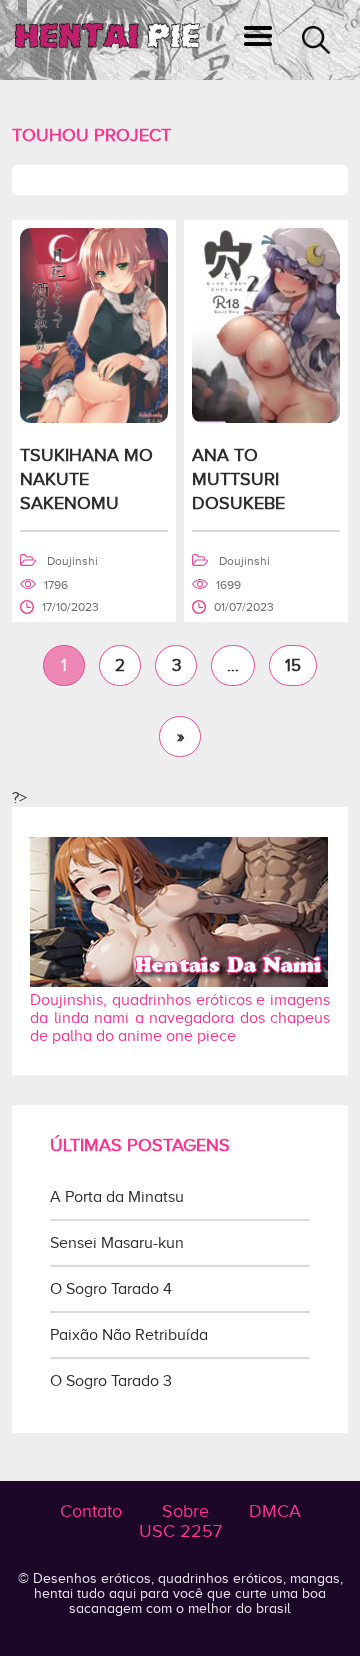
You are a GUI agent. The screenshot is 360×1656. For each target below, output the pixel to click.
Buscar (316, 40)
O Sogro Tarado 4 (111, 1289)
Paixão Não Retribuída (129, 1335)
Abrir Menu (258, 40)
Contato (91, 1511)
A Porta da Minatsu (117, 1197)
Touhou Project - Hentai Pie (107, 40)
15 (293, 665)
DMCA (275, 1511)
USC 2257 (180, 1531)
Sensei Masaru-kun (117, 1243)
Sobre (185, 1511)
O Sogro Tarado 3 (111, 1381)
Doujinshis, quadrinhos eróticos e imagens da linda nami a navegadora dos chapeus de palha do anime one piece (180, 1018)
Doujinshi (72, 561)
